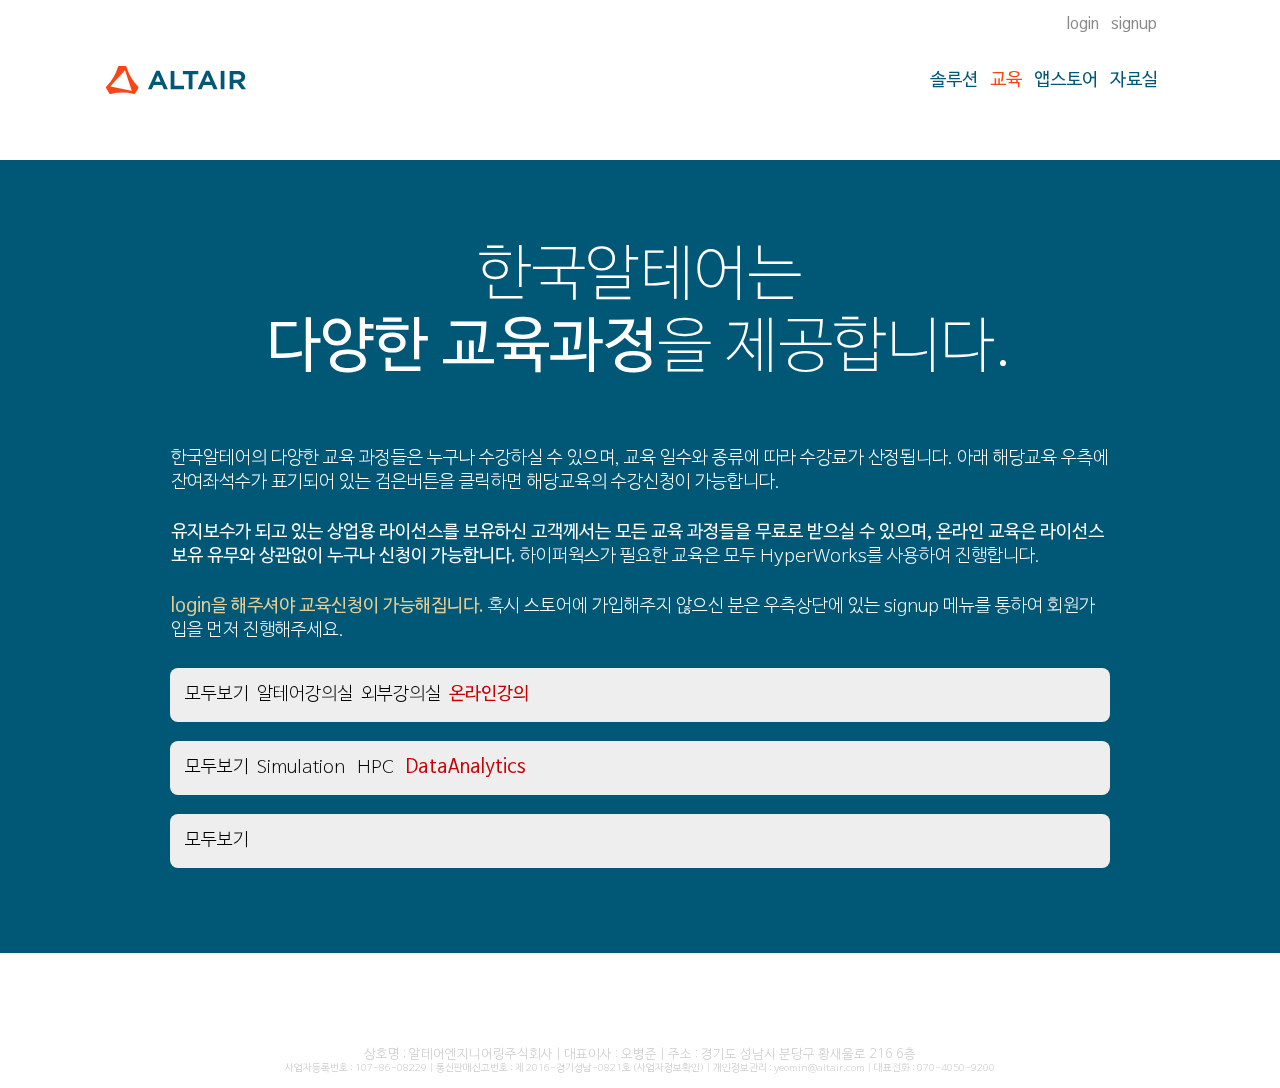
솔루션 (954, 80)
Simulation (301, 767)
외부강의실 (401, 694)
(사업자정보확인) (668, 1068)
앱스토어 (1066, 80)
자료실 (1134, 80)
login (1083, 24)
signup (1134, 24)
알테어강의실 (305, 694)
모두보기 (217, 694)
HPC (375, 767)
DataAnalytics (465, 767)
